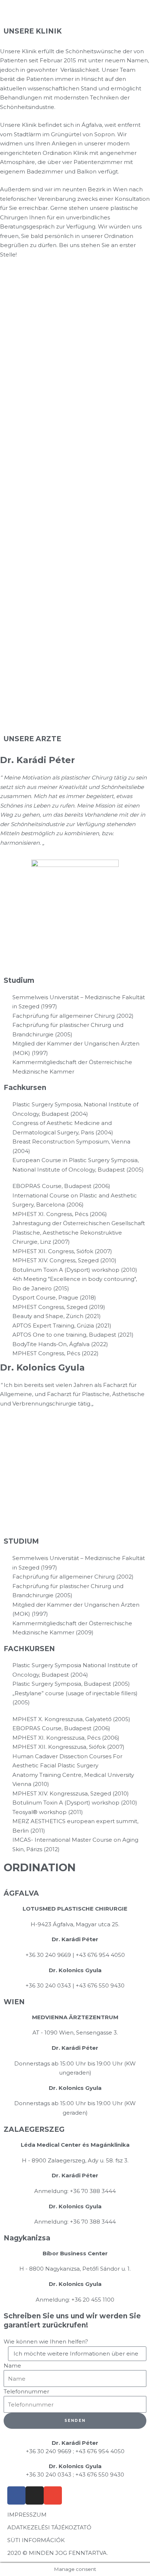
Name (12, 2366)
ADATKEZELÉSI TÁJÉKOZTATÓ (49, 2527)
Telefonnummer (26, 2391)
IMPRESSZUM (27, 2515)
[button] (130, 23)
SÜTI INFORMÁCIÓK (36, 2540)
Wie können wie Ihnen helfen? (46, 2342)
